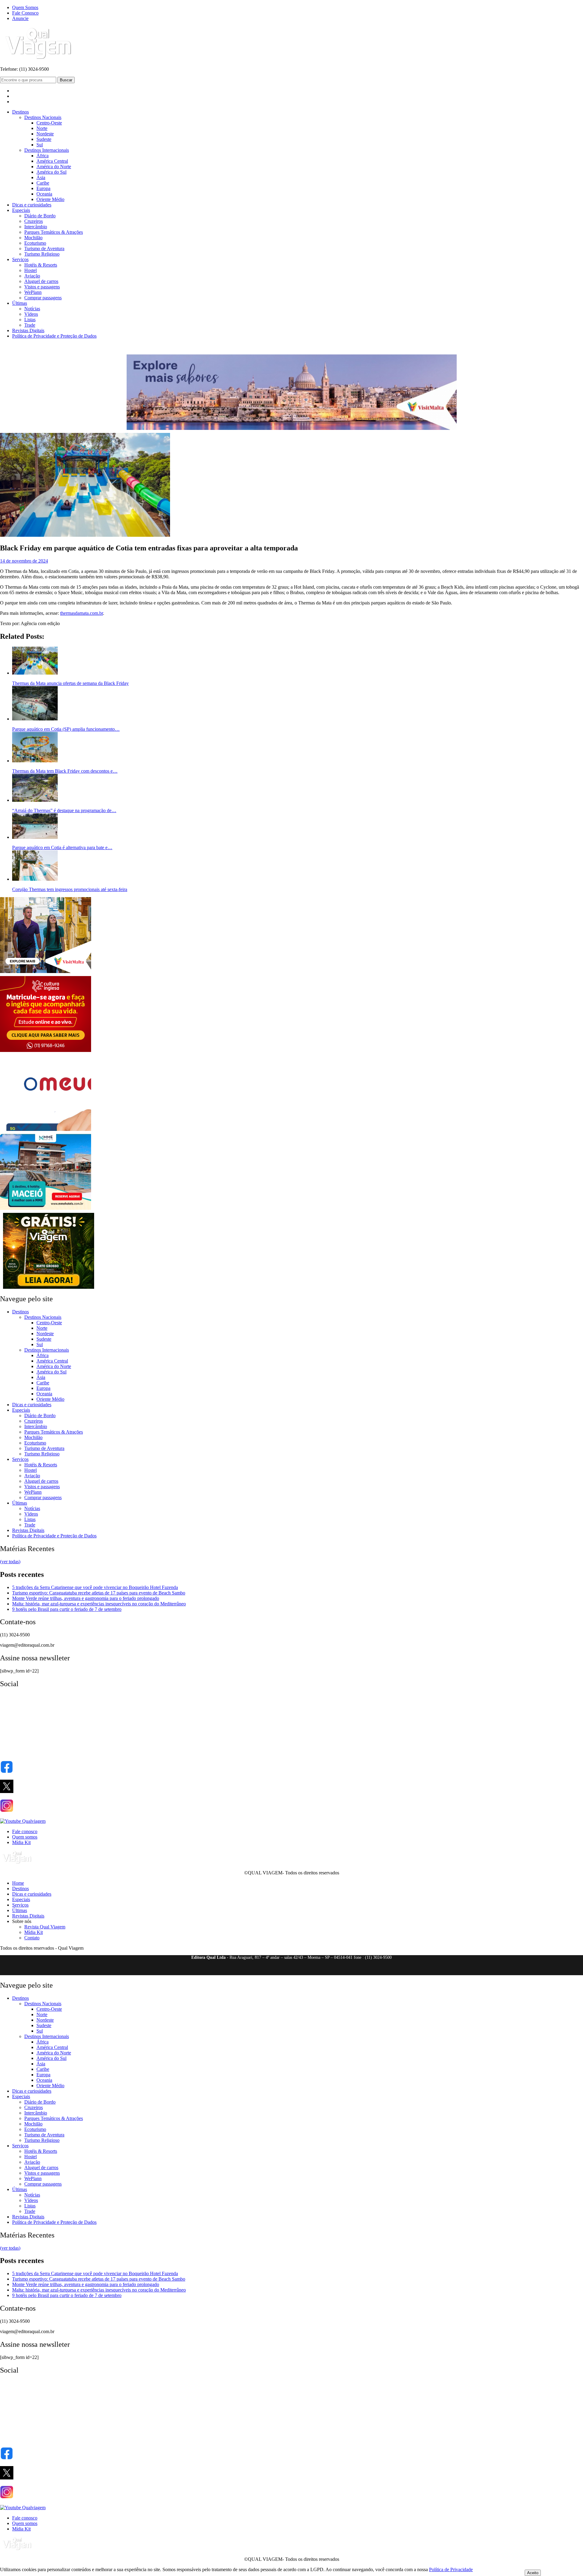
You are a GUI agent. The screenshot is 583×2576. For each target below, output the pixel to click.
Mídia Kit (21, 1842)
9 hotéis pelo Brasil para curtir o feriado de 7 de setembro (67, 1609)
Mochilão (33, 238)
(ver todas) (10, 1562)
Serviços (20, 259)
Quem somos (25, 1837)
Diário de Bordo (40, 216)
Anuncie (20, 18)
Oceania (44, 194)
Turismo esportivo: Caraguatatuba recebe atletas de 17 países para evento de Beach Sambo (99, 1593)
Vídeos (31, 314)
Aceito (533, 2573)
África (43, 156)
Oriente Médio (50, 199)
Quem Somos (25, 7)
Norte (42, 128)
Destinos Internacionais (47, 150)
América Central (52, 161)
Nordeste (45, 134)
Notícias (32, 309)
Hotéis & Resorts (41, 265)
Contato (32, 1938)
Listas (30, 320)
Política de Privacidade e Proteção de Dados (54, 336)
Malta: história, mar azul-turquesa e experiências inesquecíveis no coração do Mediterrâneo (99, 1604)
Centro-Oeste (49, 123)
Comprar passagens (43, 298)
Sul (40, 145)
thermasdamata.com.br (82, 613)
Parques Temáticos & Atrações (54, 232)
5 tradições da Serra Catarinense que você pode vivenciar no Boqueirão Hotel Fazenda (95, 1587)
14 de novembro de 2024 (24, 561)
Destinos (20, 112)
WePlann (33, 292)
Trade (30, 325)
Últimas (20, 303)
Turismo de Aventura (44, 248)
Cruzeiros (34, 221)
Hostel (31, 270)
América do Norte (54, 167)
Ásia (41, 177)
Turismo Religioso (42, 254)
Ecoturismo (35, 243)
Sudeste (44, 139)
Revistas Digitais (28, 330)
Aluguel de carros (41, 281)
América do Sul (51, 172)
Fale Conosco (25, 13)
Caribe (43, 183)
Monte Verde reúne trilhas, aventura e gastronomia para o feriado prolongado (86, 1598)
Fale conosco (25, 1831)
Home (18, 1883)
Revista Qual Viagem (45, 1927)
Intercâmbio (36, 227)
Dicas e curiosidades (32, 205)
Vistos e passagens (42, 287)
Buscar (66, 80)
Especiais (21, 210)
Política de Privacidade (451, 2569)
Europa (43, 188)
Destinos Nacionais (43, 117)
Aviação (32, 276)
